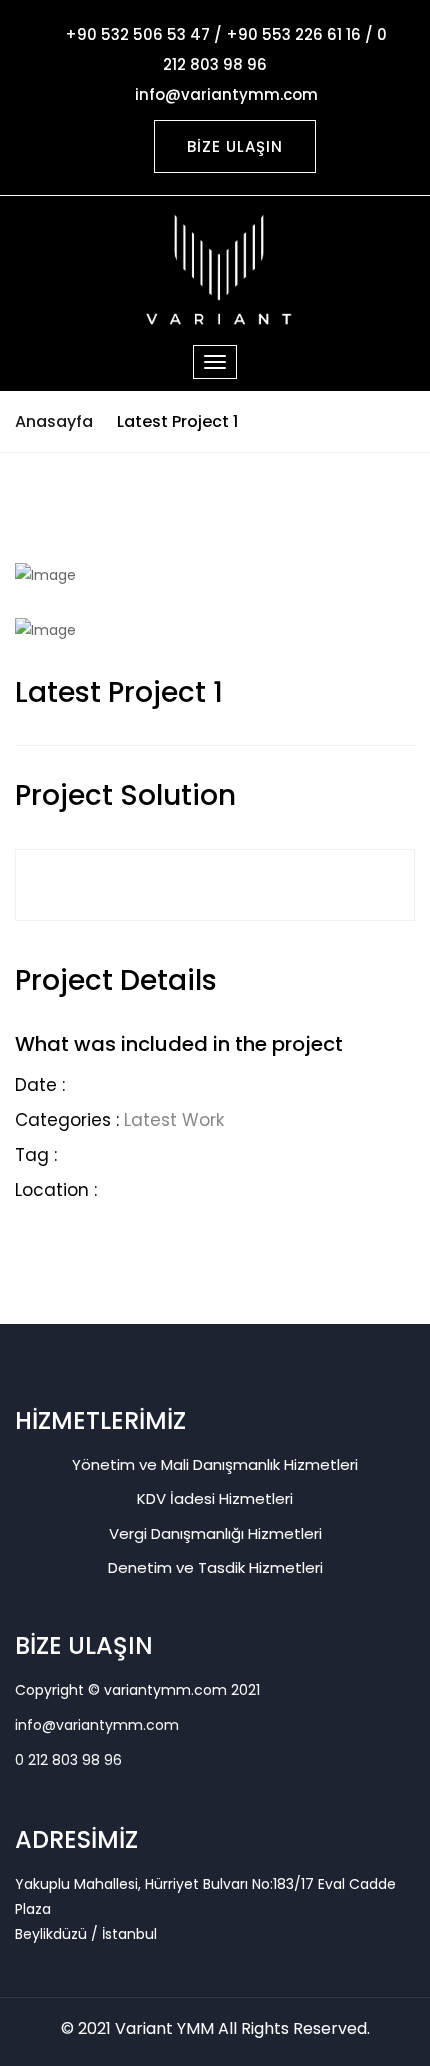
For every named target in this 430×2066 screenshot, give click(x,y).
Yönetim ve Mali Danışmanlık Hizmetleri (215, 1464)
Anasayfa (54, 421)
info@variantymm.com (97, 1725)
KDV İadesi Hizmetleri (215, 1498)
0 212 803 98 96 (68, 1760)
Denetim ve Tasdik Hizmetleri (215, 1567)
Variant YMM (164, 2028)
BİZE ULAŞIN (235, 146)
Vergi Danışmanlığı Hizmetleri (215, 1533)
